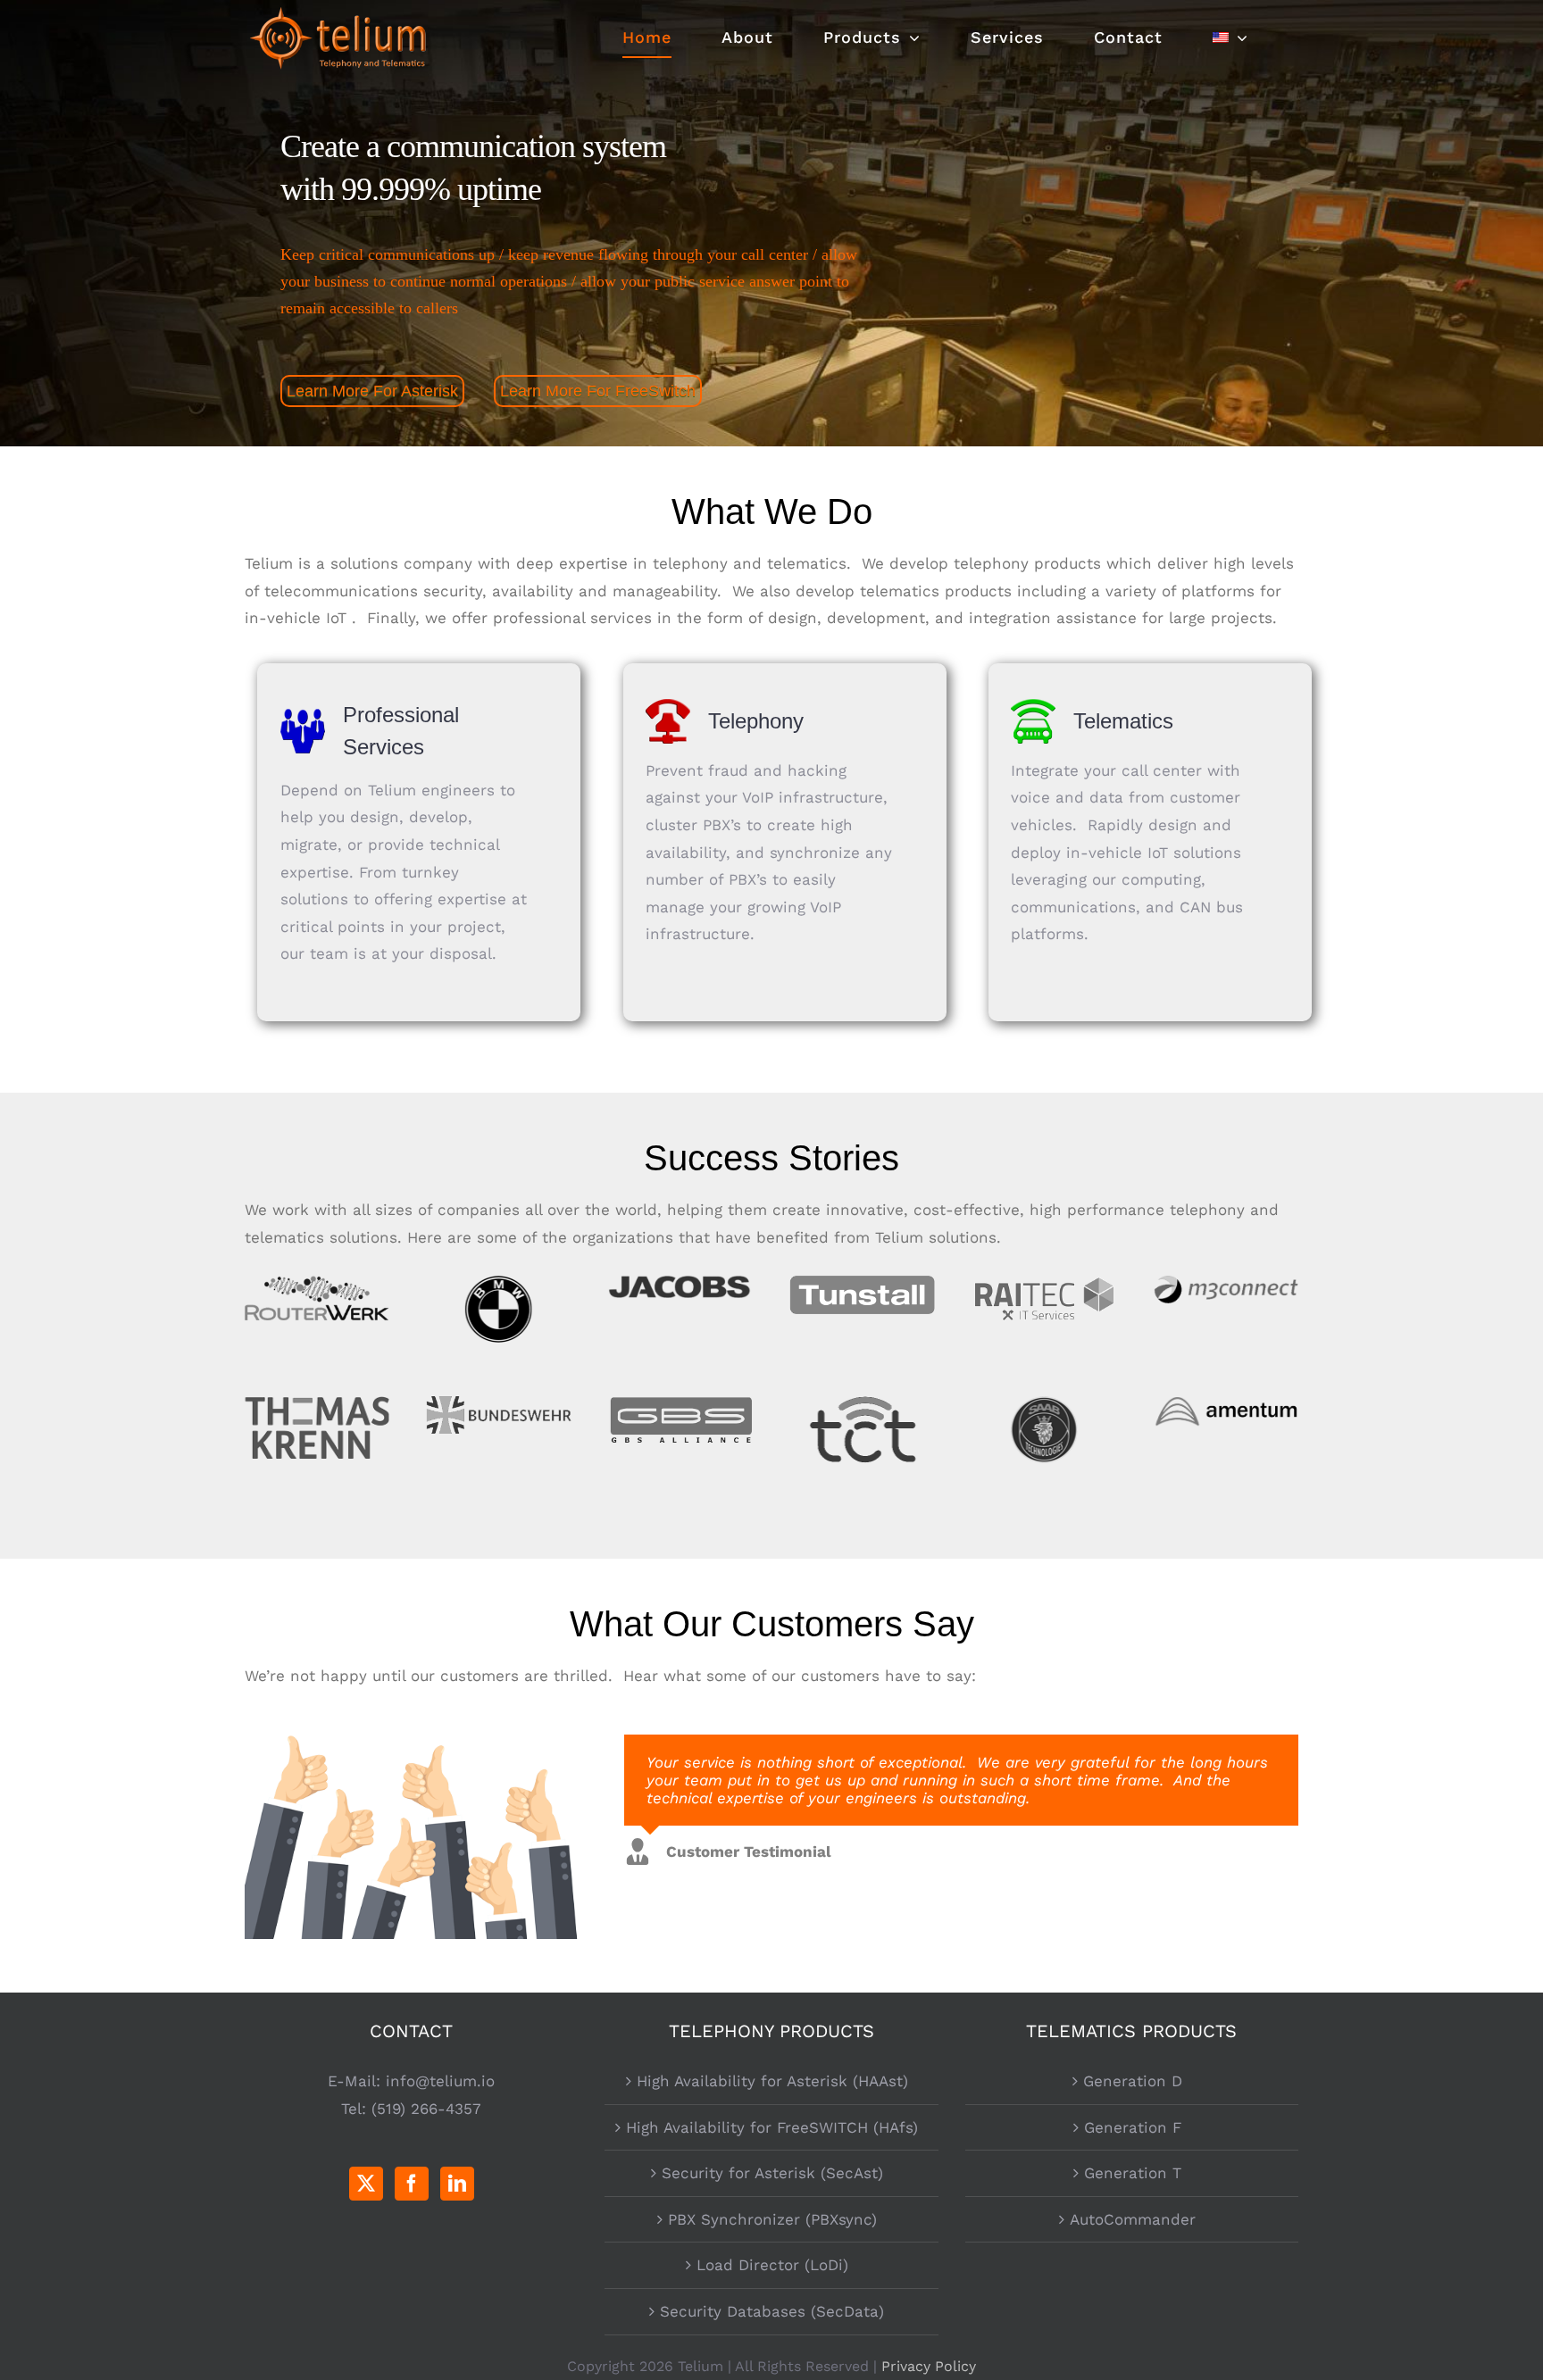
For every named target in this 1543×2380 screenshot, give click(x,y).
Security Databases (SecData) (772, 2311)
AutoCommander (1133, 2219)
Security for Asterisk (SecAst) (772, 2173)
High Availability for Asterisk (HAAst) (772, 2081)
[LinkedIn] (457, 2184)
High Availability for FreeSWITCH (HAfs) (772, 2127)
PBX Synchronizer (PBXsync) (772, 2219)
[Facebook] (412, 2184)
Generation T (1133, 2173)
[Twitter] (366, 2184)
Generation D (1133, 2081)
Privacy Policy (929, 2366)
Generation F (1133, 2127)
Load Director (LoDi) (772, 2265)
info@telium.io (440, 2081)
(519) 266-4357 (426, 2109)
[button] (932, 1877)
